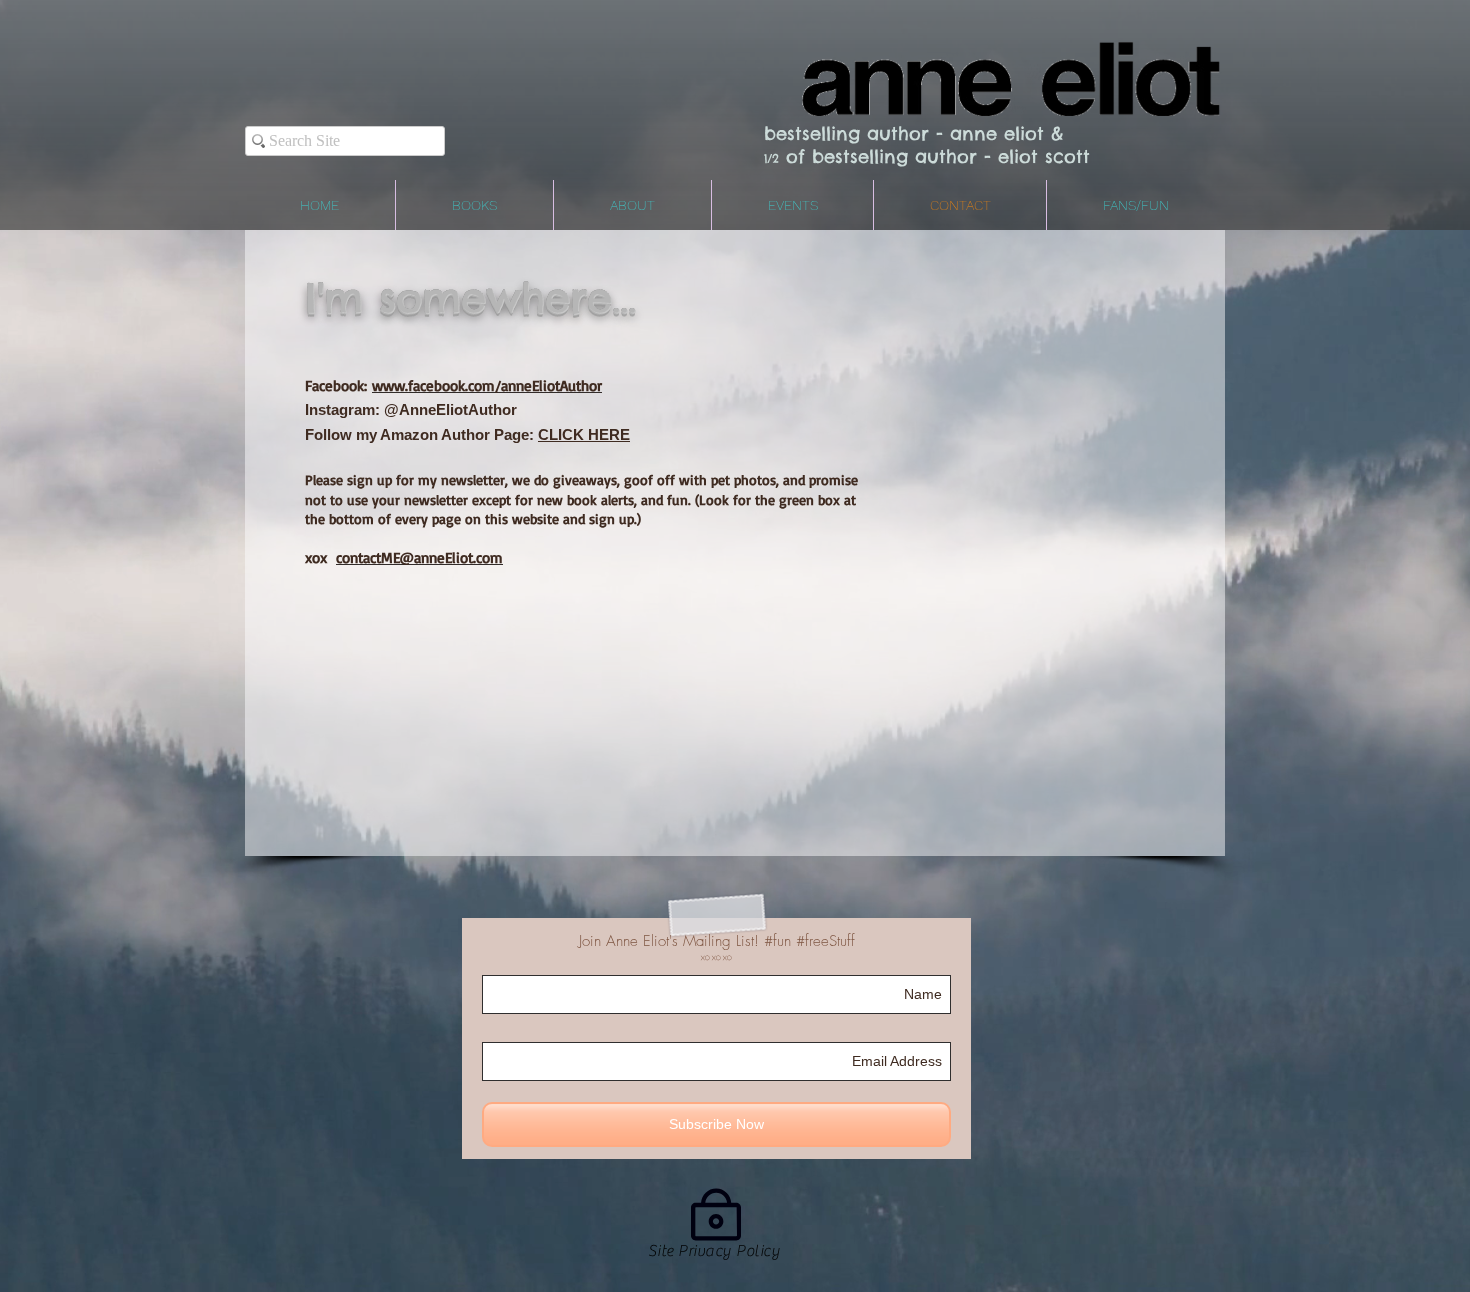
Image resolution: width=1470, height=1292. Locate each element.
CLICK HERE (584, 434)
